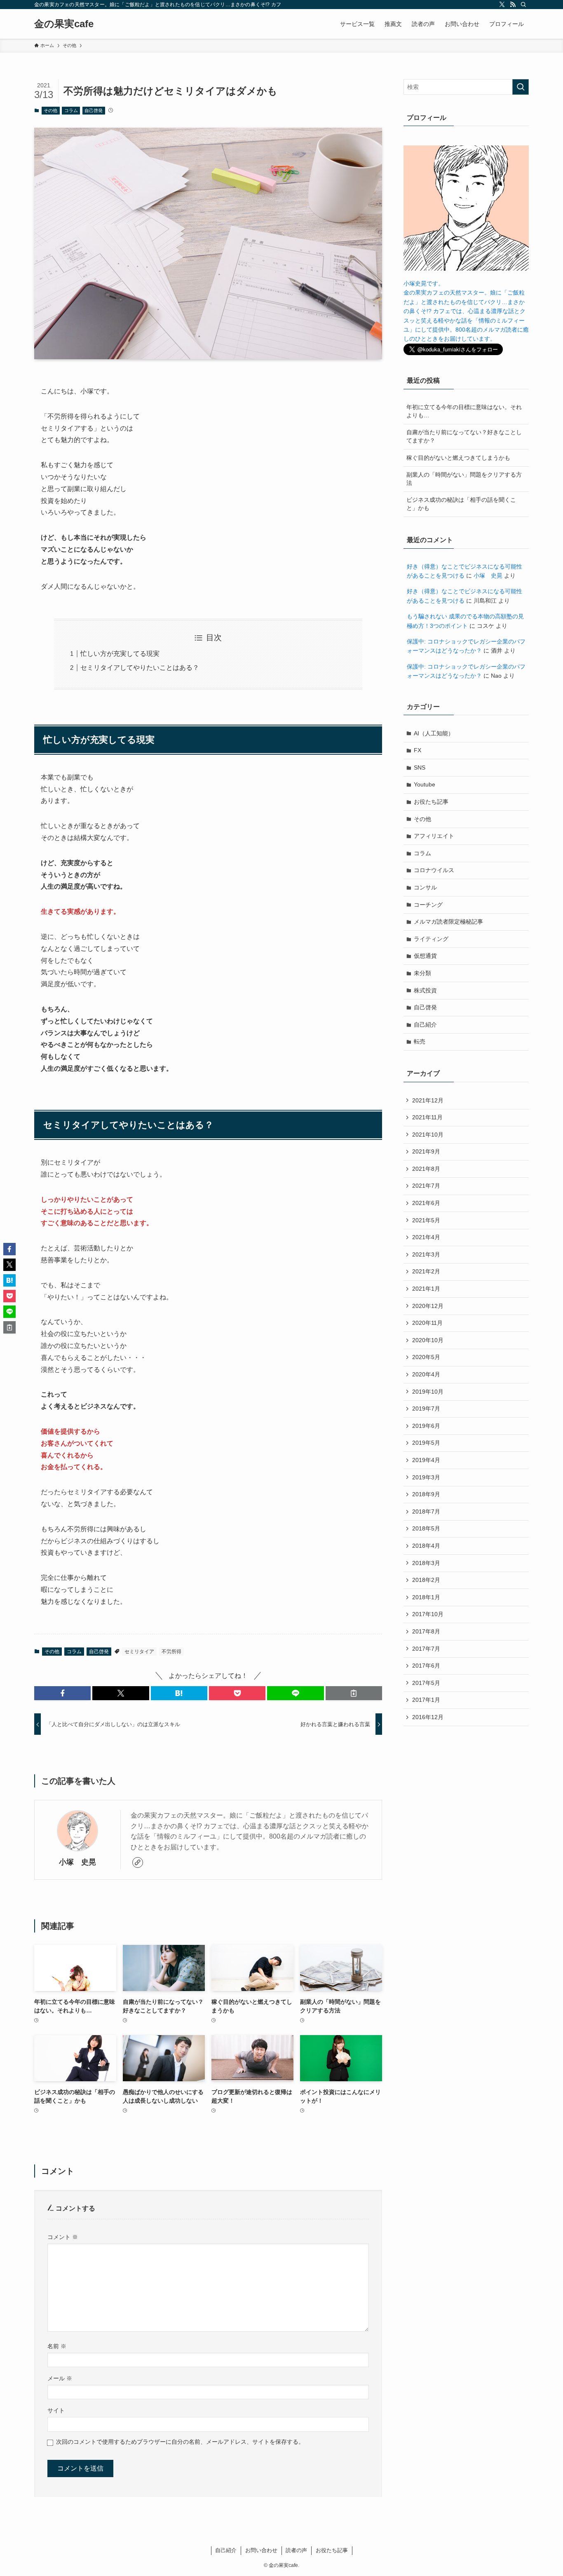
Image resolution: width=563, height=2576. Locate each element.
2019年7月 (426, 1408)
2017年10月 (428, 1614)
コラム (71, 110)
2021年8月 (426, 1169)
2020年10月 (428, 1340)
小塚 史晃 (77, 1862)
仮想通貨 (425, 956)
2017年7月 (426, 1649)
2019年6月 (426, 1426)
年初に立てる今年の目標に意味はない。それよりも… (464, 411)
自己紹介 (425, 1025)
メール (60, 2378)
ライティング (431, 939)
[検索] (523, 5)
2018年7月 (426, 1511)
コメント (63, 2237)
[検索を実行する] (521, 87)
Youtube (425, 784)
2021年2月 (426, 1271)
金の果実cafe (64, 24)
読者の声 (296, 2550)
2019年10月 (428, 1392)
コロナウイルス (434, 870)
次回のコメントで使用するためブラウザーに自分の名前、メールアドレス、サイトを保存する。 (180, 2442)
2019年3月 (426, 1477)
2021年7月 (426, 1186)
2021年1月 (426, 1289)
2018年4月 (426, 1546)
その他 (50, 110)
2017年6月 (426, 1666)
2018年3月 (426, 1563)
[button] (62, 1693)
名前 (57, 2346)
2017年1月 (426, 1700)
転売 (420, 1041)
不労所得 (171, 1652)
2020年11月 (427, 1323)
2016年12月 (428, 1717)
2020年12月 (428, 1306)
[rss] (513, 5)
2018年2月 (426, 1580)
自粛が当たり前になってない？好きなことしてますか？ (464, 436)
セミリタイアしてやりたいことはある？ (140, 668)
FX (418, 750)
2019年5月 (426, 1443)
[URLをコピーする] (354, 1693)
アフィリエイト (434, 836)
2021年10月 (428, 1135)
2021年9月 (426, 1151)
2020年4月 (426, 1374)
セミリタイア (139, 1652)
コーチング (428, 905)
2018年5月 (426, 1528)
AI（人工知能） (434, 733)
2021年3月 (426, 1254)
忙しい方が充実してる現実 (120, 654)
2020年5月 (426, 1357)
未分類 (422, 973)
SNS (420, 767)
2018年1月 (426, 1597)
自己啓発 (94, 110)
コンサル (425, 887)
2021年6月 (426, 1203)
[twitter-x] (502, 5)
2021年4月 (426, 1237)
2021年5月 (426, 1220)
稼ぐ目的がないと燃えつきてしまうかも (458, 458)
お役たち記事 (431, 802)
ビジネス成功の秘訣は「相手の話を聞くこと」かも (461, 504)
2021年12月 (428, 1100)
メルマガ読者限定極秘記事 (448, 922)
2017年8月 (426, 1631)
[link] (138, 1862)
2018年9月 (426, 1494)
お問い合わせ (261, 2550)
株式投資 (425, 990)
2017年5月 (426, 1683)
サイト (56, 2410)
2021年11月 (427, 1117)
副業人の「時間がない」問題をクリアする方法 (464, 479)
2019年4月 (426, 1460)
